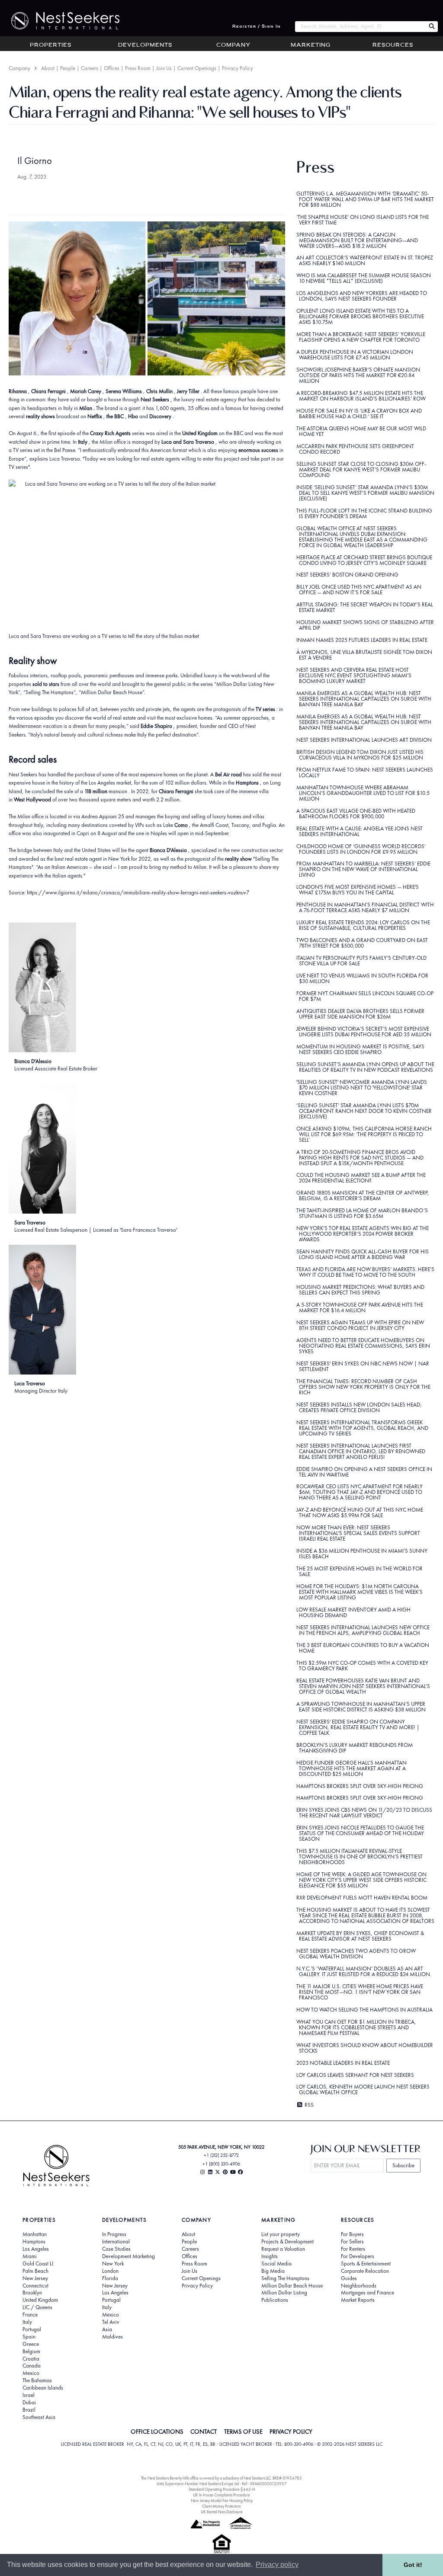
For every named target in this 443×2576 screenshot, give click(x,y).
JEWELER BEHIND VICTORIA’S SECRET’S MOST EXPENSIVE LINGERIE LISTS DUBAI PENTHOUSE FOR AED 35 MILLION (364, 1032)
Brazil (29, 2410)
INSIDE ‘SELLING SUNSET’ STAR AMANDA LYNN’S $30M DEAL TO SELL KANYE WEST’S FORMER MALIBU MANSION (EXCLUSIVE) (366, 493)
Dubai (29, 2403)
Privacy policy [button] (277, 2565)
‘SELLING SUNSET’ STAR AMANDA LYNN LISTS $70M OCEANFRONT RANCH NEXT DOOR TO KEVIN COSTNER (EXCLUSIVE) (364, 1111)
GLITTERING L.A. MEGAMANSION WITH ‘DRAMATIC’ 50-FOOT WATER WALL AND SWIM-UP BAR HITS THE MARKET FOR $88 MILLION (365, 199)
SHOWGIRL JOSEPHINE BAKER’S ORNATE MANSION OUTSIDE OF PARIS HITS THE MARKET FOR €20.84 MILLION (358, 375)
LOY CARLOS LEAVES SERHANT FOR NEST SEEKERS (355, 2075)
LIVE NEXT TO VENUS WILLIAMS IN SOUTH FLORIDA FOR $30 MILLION (362, 978)
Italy (27, 2322)
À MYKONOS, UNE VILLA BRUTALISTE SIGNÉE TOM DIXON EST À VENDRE (364, 655)
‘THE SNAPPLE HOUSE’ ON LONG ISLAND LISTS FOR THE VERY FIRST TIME (363, 220)
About (48, 68)
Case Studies (116, 2249)
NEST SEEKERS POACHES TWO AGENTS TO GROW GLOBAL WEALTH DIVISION (356, 1954)
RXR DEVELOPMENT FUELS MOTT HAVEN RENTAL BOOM (362, 1898)
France (30, 2315)
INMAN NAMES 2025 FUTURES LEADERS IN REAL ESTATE (362, 640)
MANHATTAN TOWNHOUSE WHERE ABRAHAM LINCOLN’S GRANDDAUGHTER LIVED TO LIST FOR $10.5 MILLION (363, 793)
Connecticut (35, 2286)
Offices (112, 68)
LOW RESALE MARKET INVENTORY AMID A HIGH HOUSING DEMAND (353, 1612)
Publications (275, 2300)
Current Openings (197, 68)
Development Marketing (128, 2256)
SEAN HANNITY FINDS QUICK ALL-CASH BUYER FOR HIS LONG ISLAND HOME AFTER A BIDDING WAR (363, 1254)
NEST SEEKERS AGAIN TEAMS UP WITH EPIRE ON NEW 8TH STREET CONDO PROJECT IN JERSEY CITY (360, 1325)
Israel (29, 2395)
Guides (349, 2278)
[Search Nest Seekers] (432, 27)
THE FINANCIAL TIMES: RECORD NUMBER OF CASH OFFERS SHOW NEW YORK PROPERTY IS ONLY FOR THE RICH (364, 1387)
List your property (281, 2234)
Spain (29, 2337)
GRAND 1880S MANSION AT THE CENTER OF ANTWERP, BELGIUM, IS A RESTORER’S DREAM (363, 1195)
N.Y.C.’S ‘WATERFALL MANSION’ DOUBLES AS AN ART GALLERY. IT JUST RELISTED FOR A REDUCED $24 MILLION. (364, 1971)
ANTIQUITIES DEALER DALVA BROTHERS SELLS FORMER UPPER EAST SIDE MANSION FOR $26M (360, 1014)
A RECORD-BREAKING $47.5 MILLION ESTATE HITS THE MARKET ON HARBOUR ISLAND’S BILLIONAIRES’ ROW (361, 396)
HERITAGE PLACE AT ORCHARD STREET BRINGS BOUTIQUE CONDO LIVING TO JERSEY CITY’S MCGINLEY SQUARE (364, 560)
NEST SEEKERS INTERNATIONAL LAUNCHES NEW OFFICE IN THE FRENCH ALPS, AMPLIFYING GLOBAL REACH (363, 1630)
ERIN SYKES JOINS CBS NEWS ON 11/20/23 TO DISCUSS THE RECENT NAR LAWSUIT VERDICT (364, 1813)
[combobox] (360, 27)
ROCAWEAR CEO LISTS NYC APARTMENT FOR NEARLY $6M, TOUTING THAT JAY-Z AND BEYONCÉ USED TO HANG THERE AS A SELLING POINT (360, 1492)
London (110, 2271)
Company (233, 45)
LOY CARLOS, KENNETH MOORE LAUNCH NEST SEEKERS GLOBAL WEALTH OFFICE (363, 2089)
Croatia (31, 2359)
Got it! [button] (413, 2565)
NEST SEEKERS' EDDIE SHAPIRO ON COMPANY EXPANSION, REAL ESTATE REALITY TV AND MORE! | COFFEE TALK (358, 1727)
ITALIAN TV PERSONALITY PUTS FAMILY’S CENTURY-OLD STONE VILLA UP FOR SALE (361, 961)
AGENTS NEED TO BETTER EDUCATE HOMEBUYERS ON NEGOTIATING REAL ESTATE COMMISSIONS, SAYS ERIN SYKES (363, 1346)
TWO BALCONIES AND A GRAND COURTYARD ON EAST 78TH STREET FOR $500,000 (362, 943)
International (116, 2242)
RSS (308, 2105)
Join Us (164, 68)
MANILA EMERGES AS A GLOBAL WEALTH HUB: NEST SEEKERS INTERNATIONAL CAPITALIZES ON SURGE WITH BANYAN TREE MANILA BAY (364, 699)
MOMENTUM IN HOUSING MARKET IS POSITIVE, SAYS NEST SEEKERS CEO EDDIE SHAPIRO (360, 1049)
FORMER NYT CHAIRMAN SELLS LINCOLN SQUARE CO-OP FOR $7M (365, 996)
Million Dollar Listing (284, 2293)
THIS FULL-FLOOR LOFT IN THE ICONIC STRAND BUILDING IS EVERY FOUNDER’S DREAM (364, 513)
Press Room (138, 68)
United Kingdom (40, 2300)
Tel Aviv (111, 2322)
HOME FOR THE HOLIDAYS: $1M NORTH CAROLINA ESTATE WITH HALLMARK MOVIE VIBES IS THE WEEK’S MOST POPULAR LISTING (360, 1592)
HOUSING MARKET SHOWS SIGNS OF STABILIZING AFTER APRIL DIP (365, 625)
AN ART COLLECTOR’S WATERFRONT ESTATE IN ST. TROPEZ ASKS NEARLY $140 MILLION (365, 260)
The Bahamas (37, 2381)
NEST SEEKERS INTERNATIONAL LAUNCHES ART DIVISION (364, 740)
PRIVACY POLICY (291, 2432)
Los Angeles (36, 2249)
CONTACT (204, 2432)
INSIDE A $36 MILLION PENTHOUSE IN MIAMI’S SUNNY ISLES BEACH (362, 1554)
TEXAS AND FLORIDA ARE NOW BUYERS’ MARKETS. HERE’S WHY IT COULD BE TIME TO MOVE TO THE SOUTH (365, 1272)
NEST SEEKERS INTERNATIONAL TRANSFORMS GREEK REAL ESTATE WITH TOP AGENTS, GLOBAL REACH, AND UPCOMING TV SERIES (363, 1428)
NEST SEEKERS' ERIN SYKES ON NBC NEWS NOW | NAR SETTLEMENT (363, 1366)
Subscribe (403, 2165)
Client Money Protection (221, 2506)
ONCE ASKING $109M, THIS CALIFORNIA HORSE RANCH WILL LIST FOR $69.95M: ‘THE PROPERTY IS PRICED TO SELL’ (364, 1134)
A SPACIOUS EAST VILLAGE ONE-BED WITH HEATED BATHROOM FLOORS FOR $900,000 (356, 814)
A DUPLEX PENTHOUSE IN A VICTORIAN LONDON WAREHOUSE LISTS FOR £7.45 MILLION (355, 355)
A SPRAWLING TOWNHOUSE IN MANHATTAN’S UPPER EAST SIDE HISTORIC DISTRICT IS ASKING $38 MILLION (361, 1707)
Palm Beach (35, 2271)
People (68, 68)
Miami (30, 2256)
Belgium (31, 2352)
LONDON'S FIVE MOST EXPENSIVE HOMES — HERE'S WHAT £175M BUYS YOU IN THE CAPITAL (358, 890)
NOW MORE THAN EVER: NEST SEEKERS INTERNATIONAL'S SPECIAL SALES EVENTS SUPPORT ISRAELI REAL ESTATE (358, 1533)
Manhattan (35, 2234)
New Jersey (35, 2278)
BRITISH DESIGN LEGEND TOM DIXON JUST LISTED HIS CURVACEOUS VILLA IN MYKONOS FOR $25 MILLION (360, 755)
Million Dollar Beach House (292, 2286)
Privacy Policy (238, 68)
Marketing (311, 45)
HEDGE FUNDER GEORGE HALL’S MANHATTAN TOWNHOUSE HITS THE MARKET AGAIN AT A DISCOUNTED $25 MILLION (352, 1768)
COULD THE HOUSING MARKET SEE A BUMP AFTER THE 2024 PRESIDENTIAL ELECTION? (361, 1178)
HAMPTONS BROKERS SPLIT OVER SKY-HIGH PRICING (360, 1786)
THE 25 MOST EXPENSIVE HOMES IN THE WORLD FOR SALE (360, 1571)
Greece (31, 2344)
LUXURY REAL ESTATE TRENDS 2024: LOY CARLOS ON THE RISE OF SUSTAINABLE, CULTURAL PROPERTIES (363, 925)
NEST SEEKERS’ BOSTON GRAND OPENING (347, 575)
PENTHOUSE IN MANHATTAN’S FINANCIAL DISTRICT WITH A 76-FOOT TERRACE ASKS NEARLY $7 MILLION (365, 907)
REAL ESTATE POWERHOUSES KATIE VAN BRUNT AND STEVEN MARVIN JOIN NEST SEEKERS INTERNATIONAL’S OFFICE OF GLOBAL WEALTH (363, 1686)
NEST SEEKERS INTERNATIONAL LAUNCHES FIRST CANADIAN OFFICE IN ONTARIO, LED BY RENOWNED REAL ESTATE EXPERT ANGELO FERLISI (361, 1451)
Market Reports (358, 2300)
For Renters (353, 2249)
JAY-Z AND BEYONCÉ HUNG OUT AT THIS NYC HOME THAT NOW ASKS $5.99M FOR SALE (360, 1512)
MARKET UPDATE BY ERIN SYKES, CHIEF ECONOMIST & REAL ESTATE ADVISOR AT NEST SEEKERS (360, 1936)
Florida (110, 2278)
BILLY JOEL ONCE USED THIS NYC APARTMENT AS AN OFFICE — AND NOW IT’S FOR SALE (359, 590)
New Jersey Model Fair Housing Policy (222, 2501)
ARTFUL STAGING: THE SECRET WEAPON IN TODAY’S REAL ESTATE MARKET (365, 607)
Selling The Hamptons (285, 2278)
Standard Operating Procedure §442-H (222, 2489)
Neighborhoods (359, 2286)
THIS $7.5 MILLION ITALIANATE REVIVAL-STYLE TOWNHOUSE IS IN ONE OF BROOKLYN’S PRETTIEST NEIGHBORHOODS (360, 1857)
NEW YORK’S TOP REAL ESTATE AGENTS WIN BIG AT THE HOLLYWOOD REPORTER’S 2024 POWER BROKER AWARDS (363, 1234)
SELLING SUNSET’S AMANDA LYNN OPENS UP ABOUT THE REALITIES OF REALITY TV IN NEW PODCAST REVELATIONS (365, 1067)
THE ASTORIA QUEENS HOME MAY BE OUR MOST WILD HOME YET (361, 431)
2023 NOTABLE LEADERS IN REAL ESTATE (343, 2063)
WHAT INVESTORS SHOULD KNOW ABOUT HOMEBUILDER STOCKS (365, 2048)
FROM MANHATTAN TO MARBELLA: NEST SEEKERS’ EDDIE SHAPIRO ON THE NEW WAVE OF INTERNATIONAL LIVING (363, 869)
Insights (270, 2256)
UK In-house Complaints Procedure (221, 2495)
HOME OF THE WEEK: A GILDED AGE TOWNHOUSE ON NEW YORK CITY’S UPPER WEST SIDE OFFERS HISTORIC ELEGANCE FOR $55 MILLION (362, 1880)
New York (113, 2264)
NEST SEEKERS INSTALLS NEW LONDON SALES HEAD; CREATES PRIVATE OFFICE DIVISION (359, 1407)
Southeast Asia (39, 2417)
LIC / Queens (37, 2307)
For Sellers (352, 2242)
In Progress (114, 2234)
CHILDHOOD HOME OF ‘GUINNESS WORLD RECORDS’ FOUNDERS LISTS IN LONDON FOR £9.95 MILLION (361, 849)
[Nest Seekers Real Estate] (60, 21)
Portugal (32, 2329)
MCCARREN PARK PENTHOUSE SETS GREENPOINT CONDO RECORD (355, 449)
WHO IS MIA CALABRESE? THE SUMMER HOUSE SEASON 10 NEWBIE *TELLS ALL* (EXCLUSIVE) (364, 278)
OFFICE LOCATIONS (157, 2432)
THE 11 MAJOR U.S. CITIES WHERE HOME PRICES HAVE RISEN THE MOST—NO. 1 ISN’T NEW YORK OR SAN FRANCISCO (360, 1992)
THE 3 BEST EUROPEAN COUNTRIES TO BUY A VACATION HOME (363, 1648)
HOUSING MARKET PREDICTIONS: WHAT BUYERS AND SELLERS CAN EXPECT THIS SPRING (360, 1290)
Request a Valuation (283, 2249)
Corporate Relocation (365, 2271)
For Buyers (352, 2234)
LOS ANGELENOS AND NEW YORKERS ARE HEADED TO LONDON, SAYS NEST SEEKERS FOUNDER (362, 296)
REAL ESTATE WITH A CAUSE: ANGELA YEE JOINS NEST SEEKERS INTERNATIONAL (360, 831)
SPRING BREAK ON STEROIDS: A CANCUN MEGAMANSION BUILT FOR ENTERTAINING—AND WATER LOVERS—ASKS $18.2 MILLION (357, 240)
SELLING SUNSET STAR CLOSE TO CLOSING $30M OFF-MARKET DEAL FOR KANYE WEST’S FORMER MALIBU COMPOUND (361, 469)
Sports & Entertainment (366, 2264)
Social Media (276, 2264)
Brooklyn (32, 2293)
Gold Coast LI (38, 2264)
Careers (90, 68)
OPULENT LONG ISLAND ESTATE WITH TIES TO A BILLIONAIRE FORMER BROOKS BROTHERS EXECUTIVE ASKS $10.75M (360, 316)
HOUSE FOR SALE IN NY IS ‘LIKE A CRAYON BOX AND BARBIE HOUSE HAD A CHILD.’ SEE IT (359, 413)
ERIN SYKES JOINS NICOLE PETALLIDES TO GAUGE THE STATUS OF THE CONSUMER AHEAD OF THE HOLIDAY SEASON (360, 1833)
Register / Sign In (257, 27)
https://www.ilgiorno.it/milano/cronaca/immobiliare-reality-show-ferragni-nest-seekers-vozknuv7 (138, 892)
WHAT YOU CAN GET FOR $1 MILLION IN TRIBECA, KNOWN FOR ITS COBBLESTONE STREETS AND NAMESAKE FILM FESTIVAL (356, 2027)
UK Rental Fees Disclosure (222, 2512)
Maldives (112, 2337)
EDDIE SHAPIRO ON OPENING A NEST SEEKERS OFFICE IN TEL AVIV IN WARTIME (364, 1472)
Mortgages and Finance (368, 2293)
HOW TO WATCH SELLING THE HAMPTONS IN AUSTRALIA (364, 2010)
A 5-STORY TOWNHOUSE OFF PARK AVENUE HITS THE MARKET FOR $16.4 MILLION (360, 1307)
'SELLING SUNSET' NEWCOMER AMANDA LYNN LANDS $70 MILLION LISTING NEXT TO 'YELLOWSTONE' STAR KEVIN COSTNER (362, 1088)
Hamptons (34, 2242)
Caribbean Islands (43, 2388)
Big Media (273, 2271)
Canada (32, 2366)
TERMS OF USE (243, 2432)
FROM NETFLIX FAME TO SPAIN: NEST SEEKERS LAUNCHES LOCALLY (365, 772)
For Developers (358, 2256)
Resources (393, 45)
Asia (107, 2329)
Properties (51, 45)
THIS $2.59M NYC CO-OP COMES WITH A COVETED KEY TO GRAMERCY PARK (362, 1666)
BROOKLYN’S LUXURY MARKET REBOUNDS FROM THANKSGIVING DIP (355, 1748)
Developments (145, 45)
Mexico (31, 2373)
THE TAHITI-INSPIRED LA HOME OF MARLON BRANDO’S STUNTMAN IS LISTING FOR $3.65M (362, 1213)
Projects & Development (287, 2242)
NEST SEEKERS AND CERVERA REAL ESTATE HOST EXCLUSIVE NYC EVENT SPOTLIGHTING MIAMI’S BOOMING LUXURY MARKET (354, 675)
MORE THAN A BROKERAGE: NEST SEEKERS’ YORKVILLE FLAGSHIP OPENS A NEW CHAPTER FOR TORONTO (361, 337)
